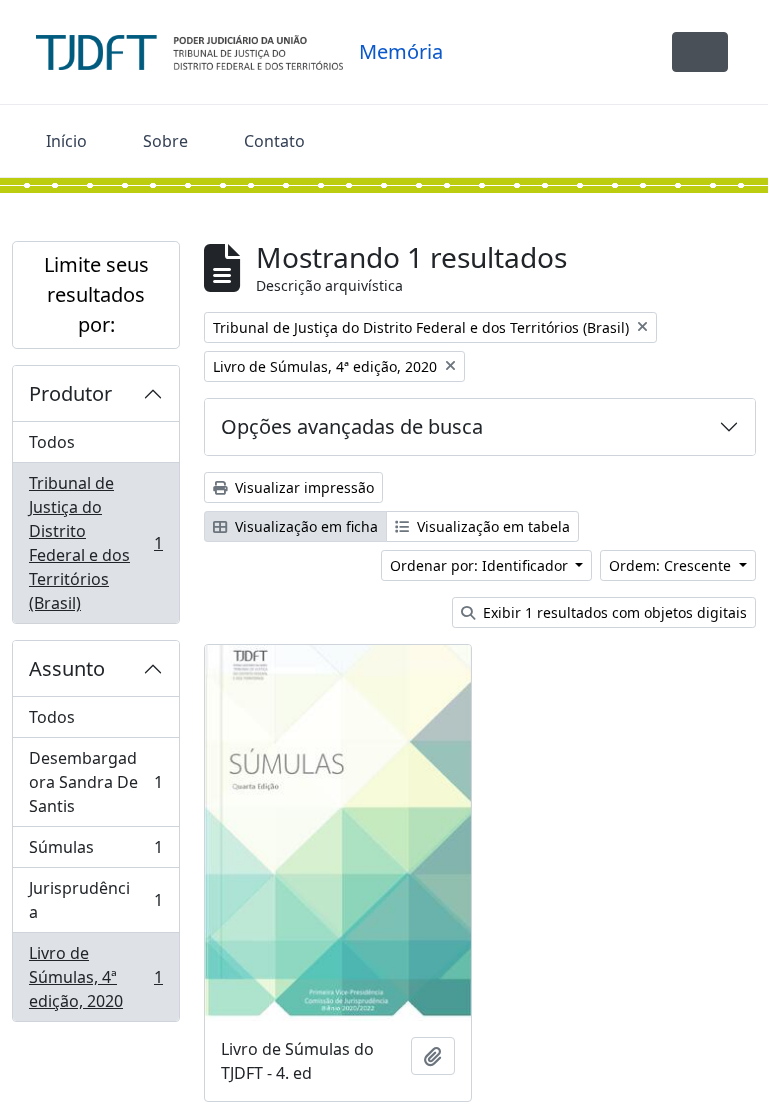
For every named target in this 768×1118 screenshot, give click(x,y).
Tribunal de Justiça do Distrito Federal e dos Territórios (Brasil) (95, 543)
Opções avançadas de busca (352, 426)
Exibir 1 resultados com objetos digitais (613, 612)
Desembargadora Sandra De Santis (95, 782)
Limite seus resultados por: (96, 294)
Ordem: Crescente (672, 565)
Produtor (70, 393)
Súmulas (95, 852)
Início (66, 141)
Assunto (67, 668)
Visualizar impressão (302, 487)
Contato (274, 141)
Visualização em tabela (491, 526)
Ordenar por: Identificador (481, 565)
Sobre (165, 141)
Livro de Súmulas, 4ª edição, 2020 (95, 977)
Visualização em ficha (304, 526)
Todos (52, 442)
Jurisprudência (95, 900)
